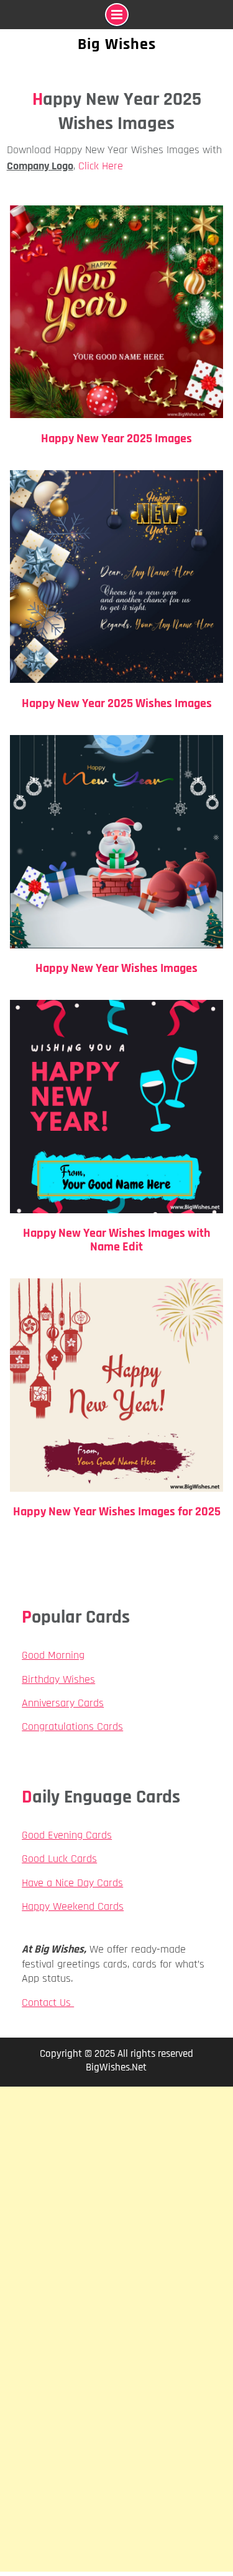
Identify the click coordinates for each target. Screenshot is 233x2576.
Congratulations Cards (72, 1727)
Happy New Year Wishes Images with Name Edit (116, 1240)
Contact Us (48, 2003)
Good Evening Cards (67, 1835)
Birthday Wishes (58, 1679)
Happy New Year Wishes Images (116, 968)
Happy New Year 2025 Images (116, 439)
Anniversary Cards (63, 1703)
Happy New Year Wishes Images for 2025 (117, 1512)
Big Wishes (117, 44)
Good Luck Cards (59, 1859)
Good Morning (53, 1655)
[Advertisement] (116, 2208)
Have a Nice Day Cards (72, 1883)
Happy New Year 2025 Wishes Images (117, 703)
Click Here (101, 166)
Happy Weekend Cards (73, 1906)
